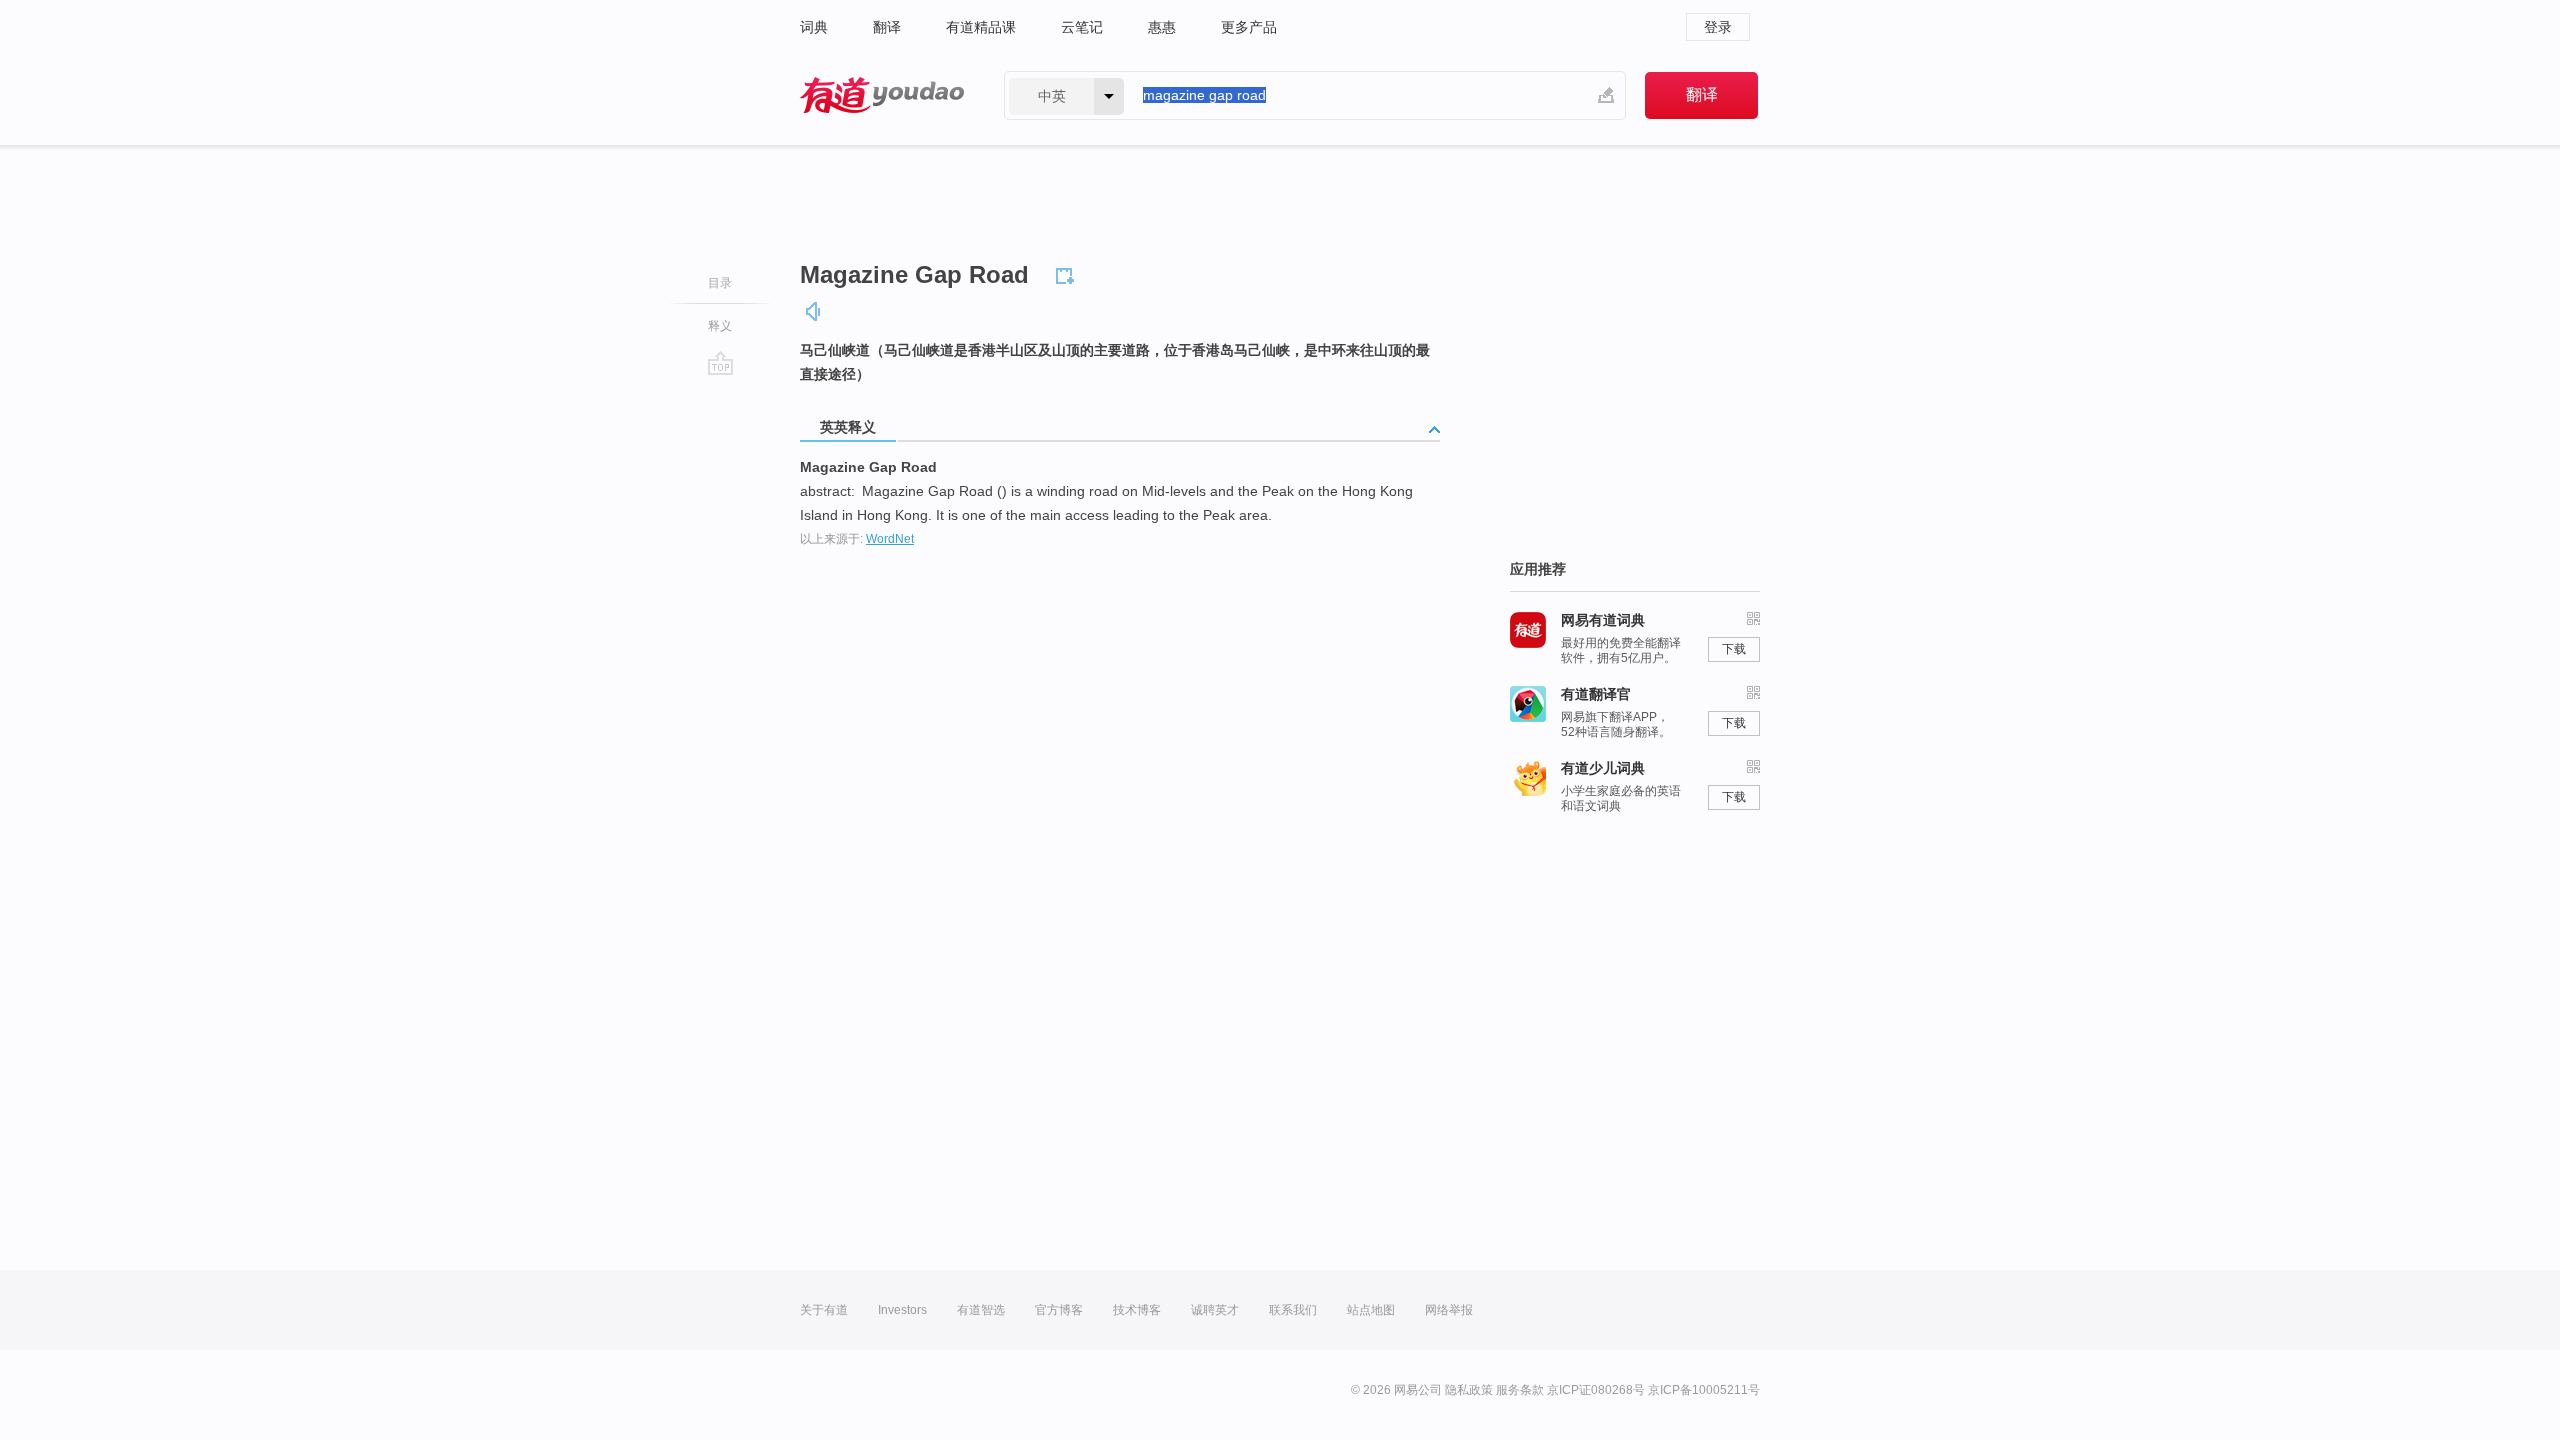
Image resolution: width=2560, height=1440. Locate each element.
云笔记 (1082, 27)
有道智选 (981, 1310)
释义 (720, 326)
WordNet (890, 539)
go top (720, 363)
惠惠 (1162, 27)
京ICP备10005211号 (1704, 1390)
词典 (814, 27)
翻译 (887, 27)
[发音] (814, 311)
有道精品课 (981, 27)
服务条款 (1520, 1390)
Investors (902, 1310)
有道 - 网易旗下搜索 (882, 95)
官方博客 (1059, 1310)
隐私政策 (1469, 1390)
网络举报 (1449, 1310)
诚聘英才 (1215, 1310)
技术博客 (1137, 1310)
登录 (1718, 27)
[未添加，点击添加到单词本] (1068, 273)
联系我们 (1293, 1310)
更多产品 (1249, 27)
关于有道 (824, 1310)
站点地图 (1371, 1310)
